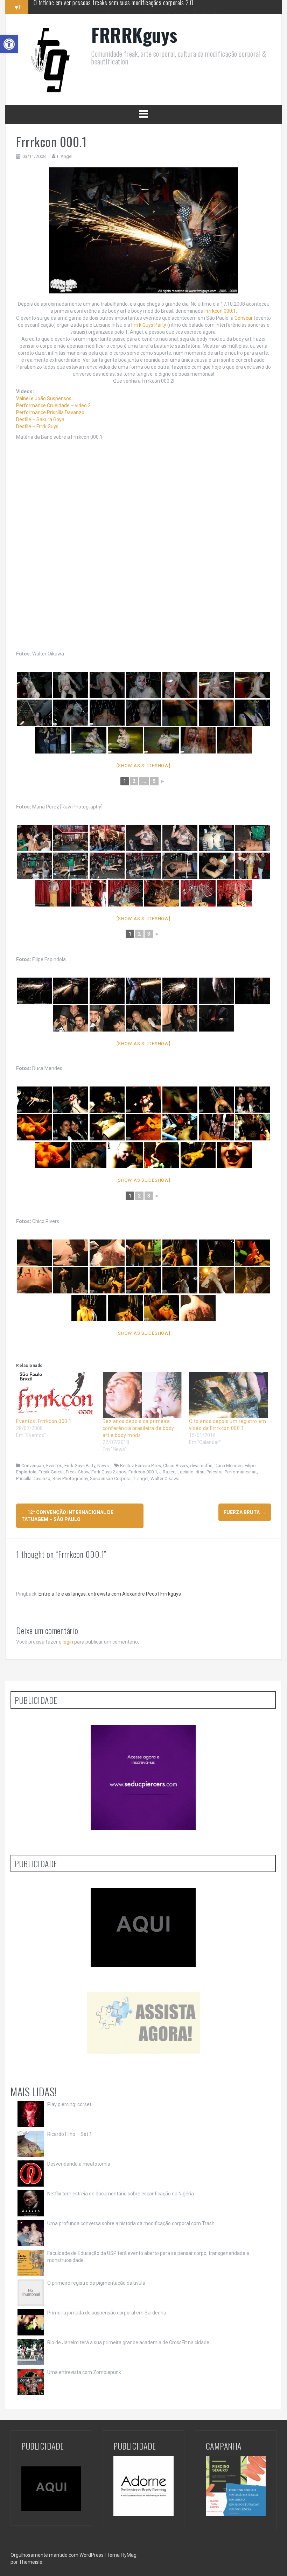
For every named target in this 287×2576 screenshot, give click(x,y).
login (68, 1642)
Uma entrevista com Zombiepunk (84, 2372)
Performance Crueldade (43, 405)
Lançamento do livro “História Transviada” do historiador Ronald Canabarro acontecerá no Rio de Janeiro (151, 13)
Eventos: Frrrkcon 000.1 (44, 1421)
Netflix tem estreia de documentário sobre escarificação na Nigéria (121, 2194)
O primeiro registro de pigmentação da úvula (96, 2283)
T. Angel (64, 156)
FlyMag (129, 2555)
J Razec (167, 1472)
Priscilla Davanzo (33, 1478)
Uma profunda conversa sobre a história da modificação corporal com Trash (131, 2223)
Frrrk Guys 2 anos (109, 1472)
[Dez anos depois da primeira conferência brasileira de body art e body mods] (142, 1395)
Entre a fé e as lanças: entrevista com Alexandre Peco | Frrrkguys (110, 1594)
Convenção (33, 1466)
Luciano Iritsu (191, 1472)
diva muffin (201, 1466)
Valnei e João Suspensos (44, 398)
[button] (9, 44)
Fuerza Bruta (245, 1512)
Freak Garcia (51, 1472)
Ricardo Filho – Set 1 (70, 2134)
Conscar (244, 318)
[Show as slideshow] (143, 766)
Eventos (54, 1466)
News (103, 1466)
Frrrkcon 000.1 (220, 311)
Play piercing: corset (69, 2104)
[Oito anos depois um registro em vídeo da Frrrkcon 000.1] (229, 1395)
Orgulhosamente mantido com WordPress (58, 2555)
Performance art (241, 1472)
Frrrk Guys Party (149, 325)
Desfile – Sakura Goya (40, 419)
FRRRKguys (134, 34)
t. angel (141, 1478)
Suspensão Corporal (111, 1478)
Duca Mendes (229, 1466)
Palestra (215, 1472)
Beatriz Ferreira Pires (141, 1466)
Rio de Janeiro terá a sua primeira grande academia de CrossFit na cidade (128, 2342)
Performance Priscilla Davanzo (50, 412)
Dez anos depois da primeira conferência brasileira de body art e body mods (138, 1428)
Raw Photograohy (70, 1478)
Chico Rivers (176, 1466)
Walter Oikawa (165, 1478)
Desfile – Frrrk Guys (37, 426)
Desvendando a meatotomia (79, 2164)
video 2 (83, 405)
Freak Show (78, 1472)
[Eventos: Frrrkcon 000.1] (56, 1395)
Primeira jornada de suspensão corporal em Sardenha (107, 2313)
